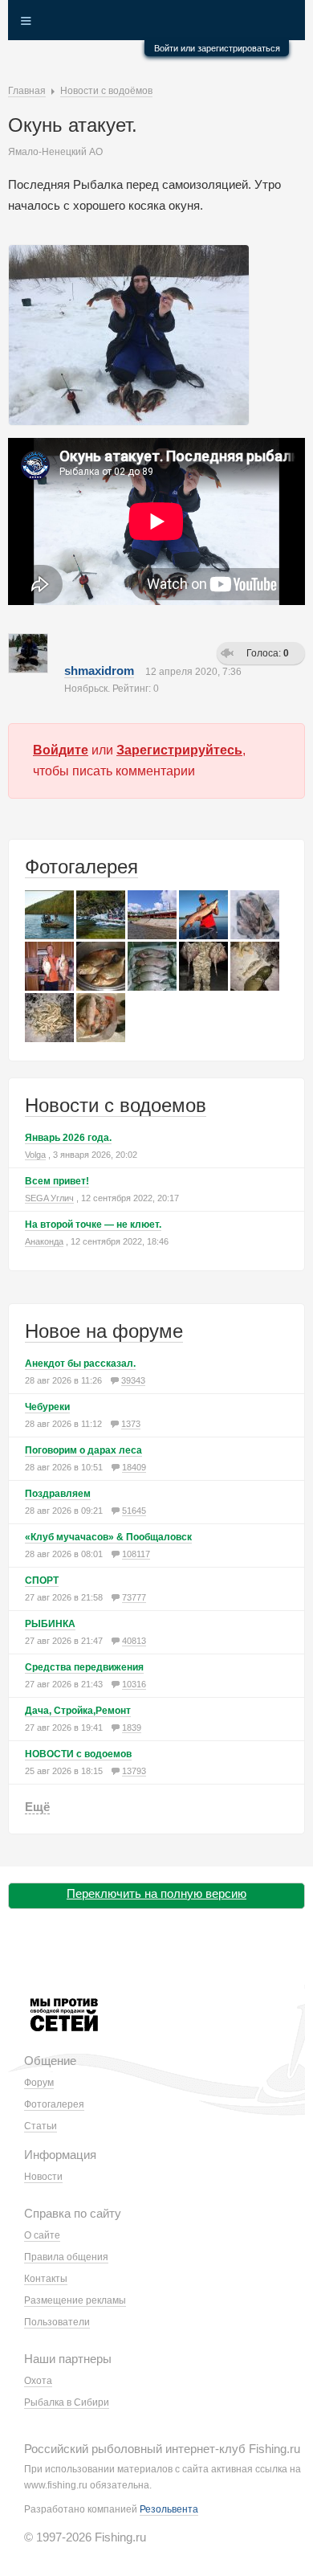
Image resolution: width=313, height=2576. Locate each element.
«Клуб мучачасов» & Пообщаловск (108, 1537)
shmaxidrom (99, 671)
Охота (38, 2381)
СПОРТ (42, 1580)
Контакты (46, 2279)
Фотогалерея (81, 867)
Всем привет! (57, 1181)
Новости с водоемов (116, 1105)
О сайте (42, 2235)
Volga (35, 1155)
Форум (39, 2083)
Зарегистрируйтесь (179, 750)
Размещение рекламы (75, 2300)
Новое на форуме (104, 1331)
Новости (43, 2177)
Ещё (37, 1807)
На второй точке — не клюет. (93, 1225)
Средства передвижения (84, 1667)
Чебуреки (47, 1407)
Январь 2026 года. (68, 1138)
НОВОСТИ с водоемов (78, 1754)
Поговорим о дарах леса (83, 1450)
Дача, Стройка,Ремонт (78, 1711)
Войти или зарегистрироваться (217, 48)
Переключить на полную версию (156, 1893)
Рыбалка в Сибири (67, 2402)
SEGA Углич (49, 1198)
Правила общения (66, 2257)
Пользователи (57, 2322)
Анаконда (44, 1241)
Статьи (41, 2126)
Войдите (61, 750)
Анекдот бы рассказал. (80, 1364)
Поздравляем (58, 1494)
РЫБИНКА (50, 1624)
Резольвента (169, 2509)
